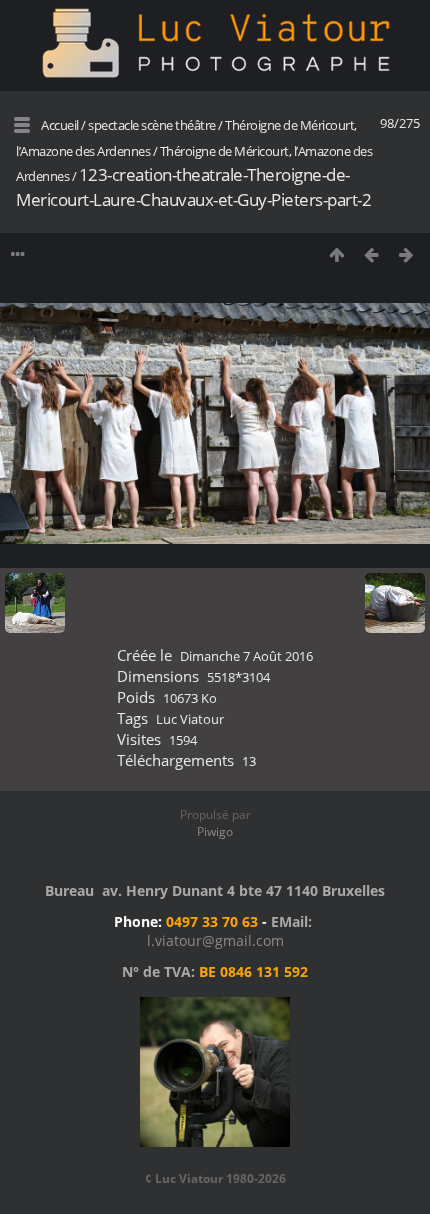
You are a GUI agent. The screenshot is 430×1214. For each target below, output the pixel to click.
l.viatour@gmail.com (215, 940)
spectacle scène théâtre (152, 125)
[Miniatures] (336, 254)
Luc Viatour (190, 719)
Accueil (60, 125)
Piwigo (215, 831)
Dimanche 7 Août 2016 (246, 656)
